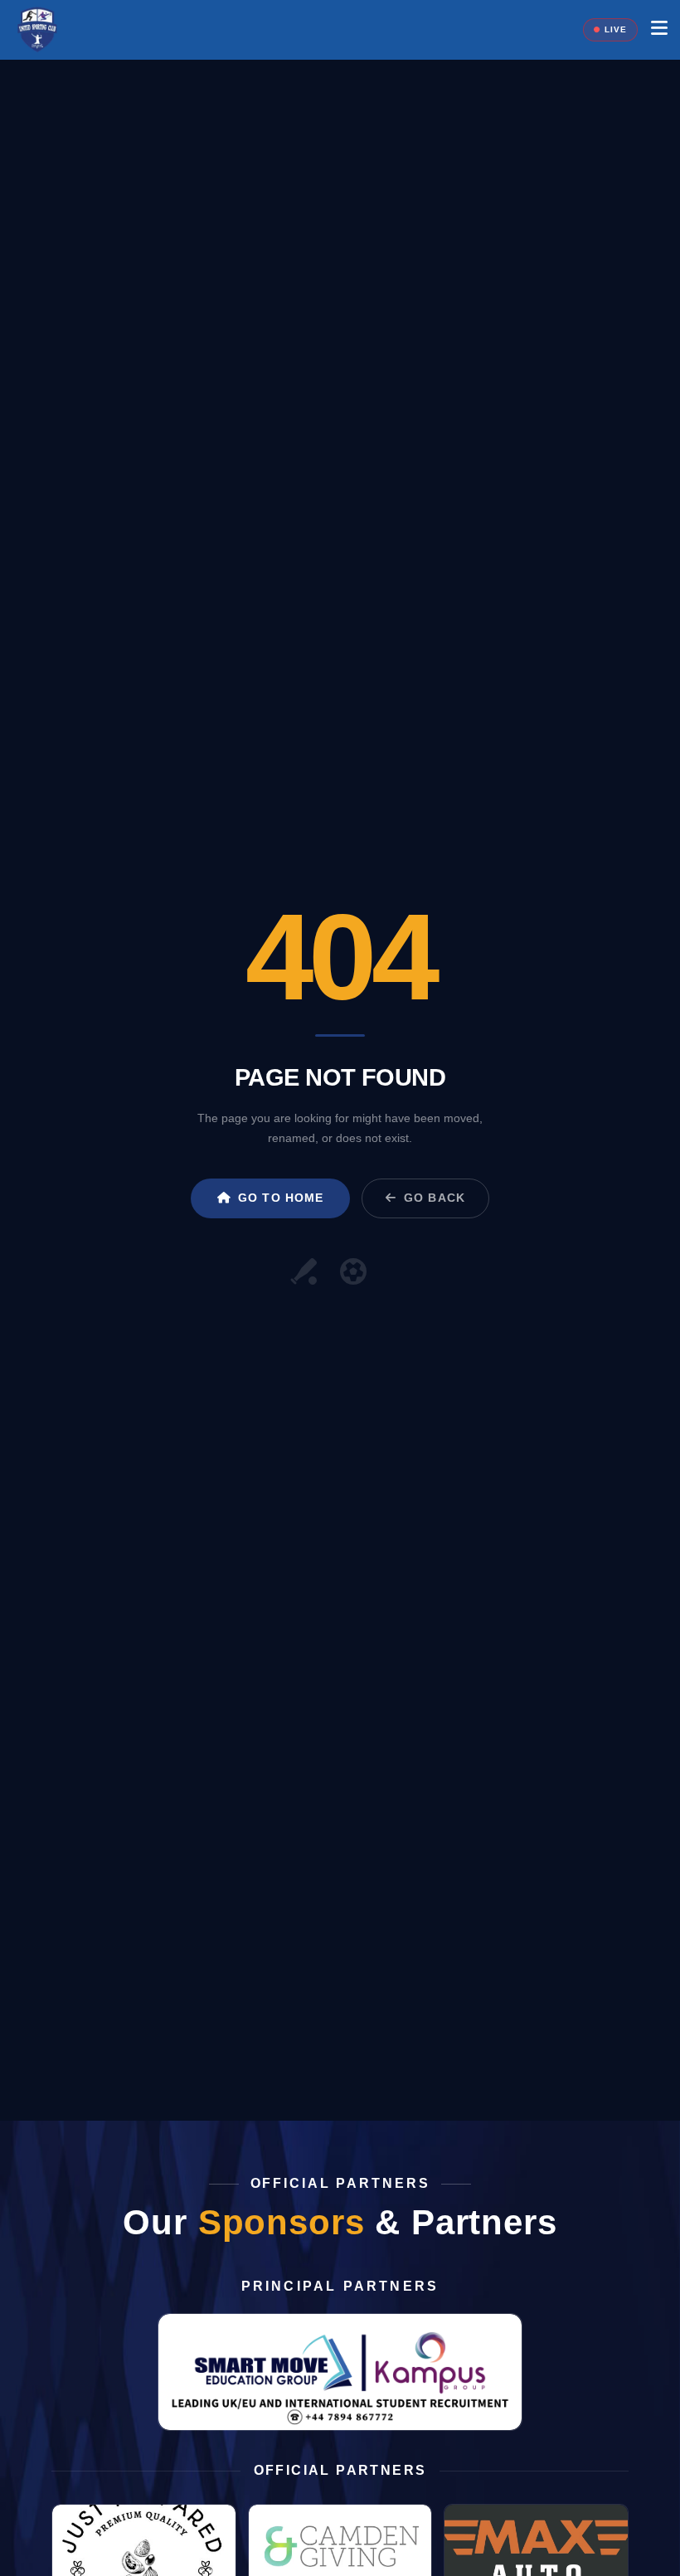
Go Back (435, 1198)
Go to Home (281, 1198)
